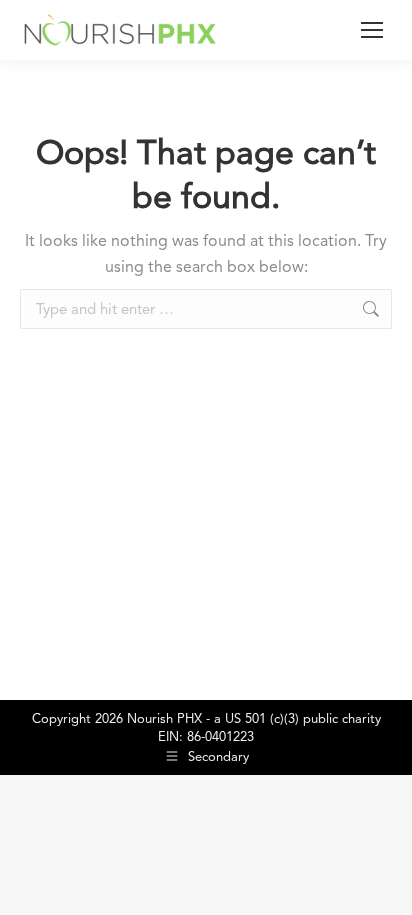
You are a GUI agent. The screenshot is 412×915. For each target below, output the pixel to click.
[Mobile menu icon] (372, 30)
